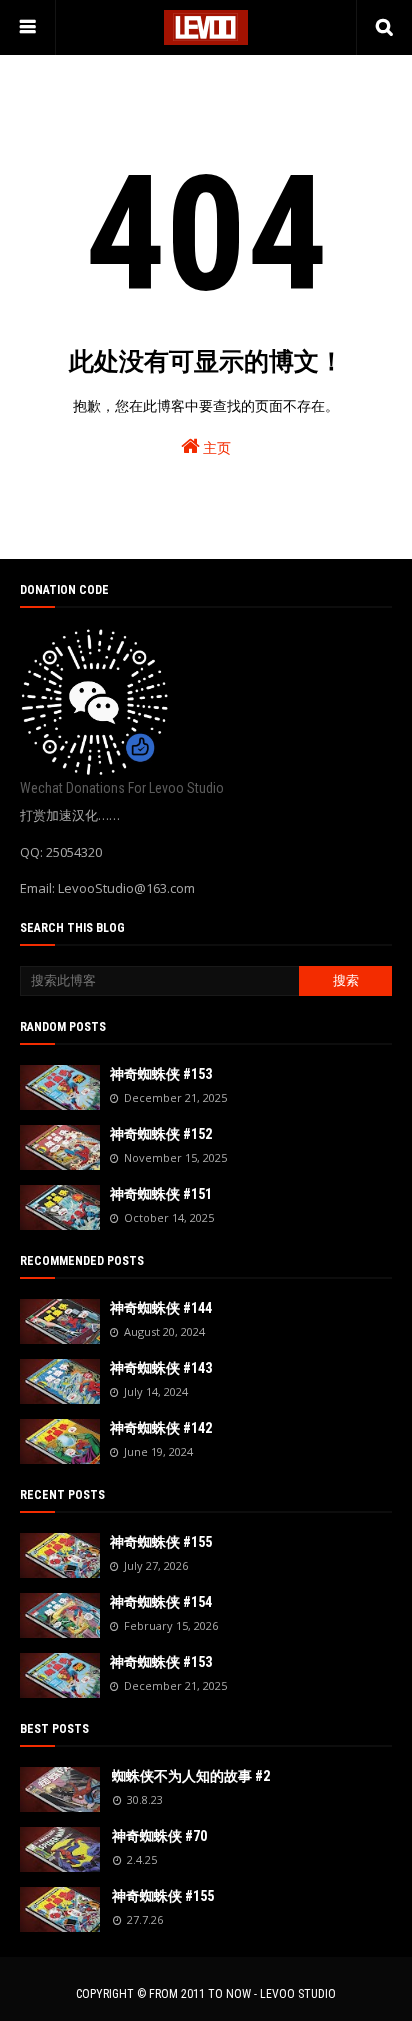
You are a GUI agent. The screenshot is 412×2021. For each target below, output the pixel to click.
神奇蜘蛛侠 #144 (161, 1308)
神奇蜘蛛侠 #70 (159, 1836)
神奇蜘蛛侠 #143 (161, 1368)
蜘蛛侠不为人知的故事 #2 (191, 1776)
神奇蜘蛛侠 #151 (161, 1194)
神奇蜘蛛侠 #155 (161, 1542)
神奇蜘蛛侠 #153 (161, 1074)
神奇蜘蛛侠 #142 (161, 1428)
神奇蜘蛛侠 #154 (161, 1602)
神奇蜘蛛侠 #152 (161, 1134)
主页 (215, 448)
